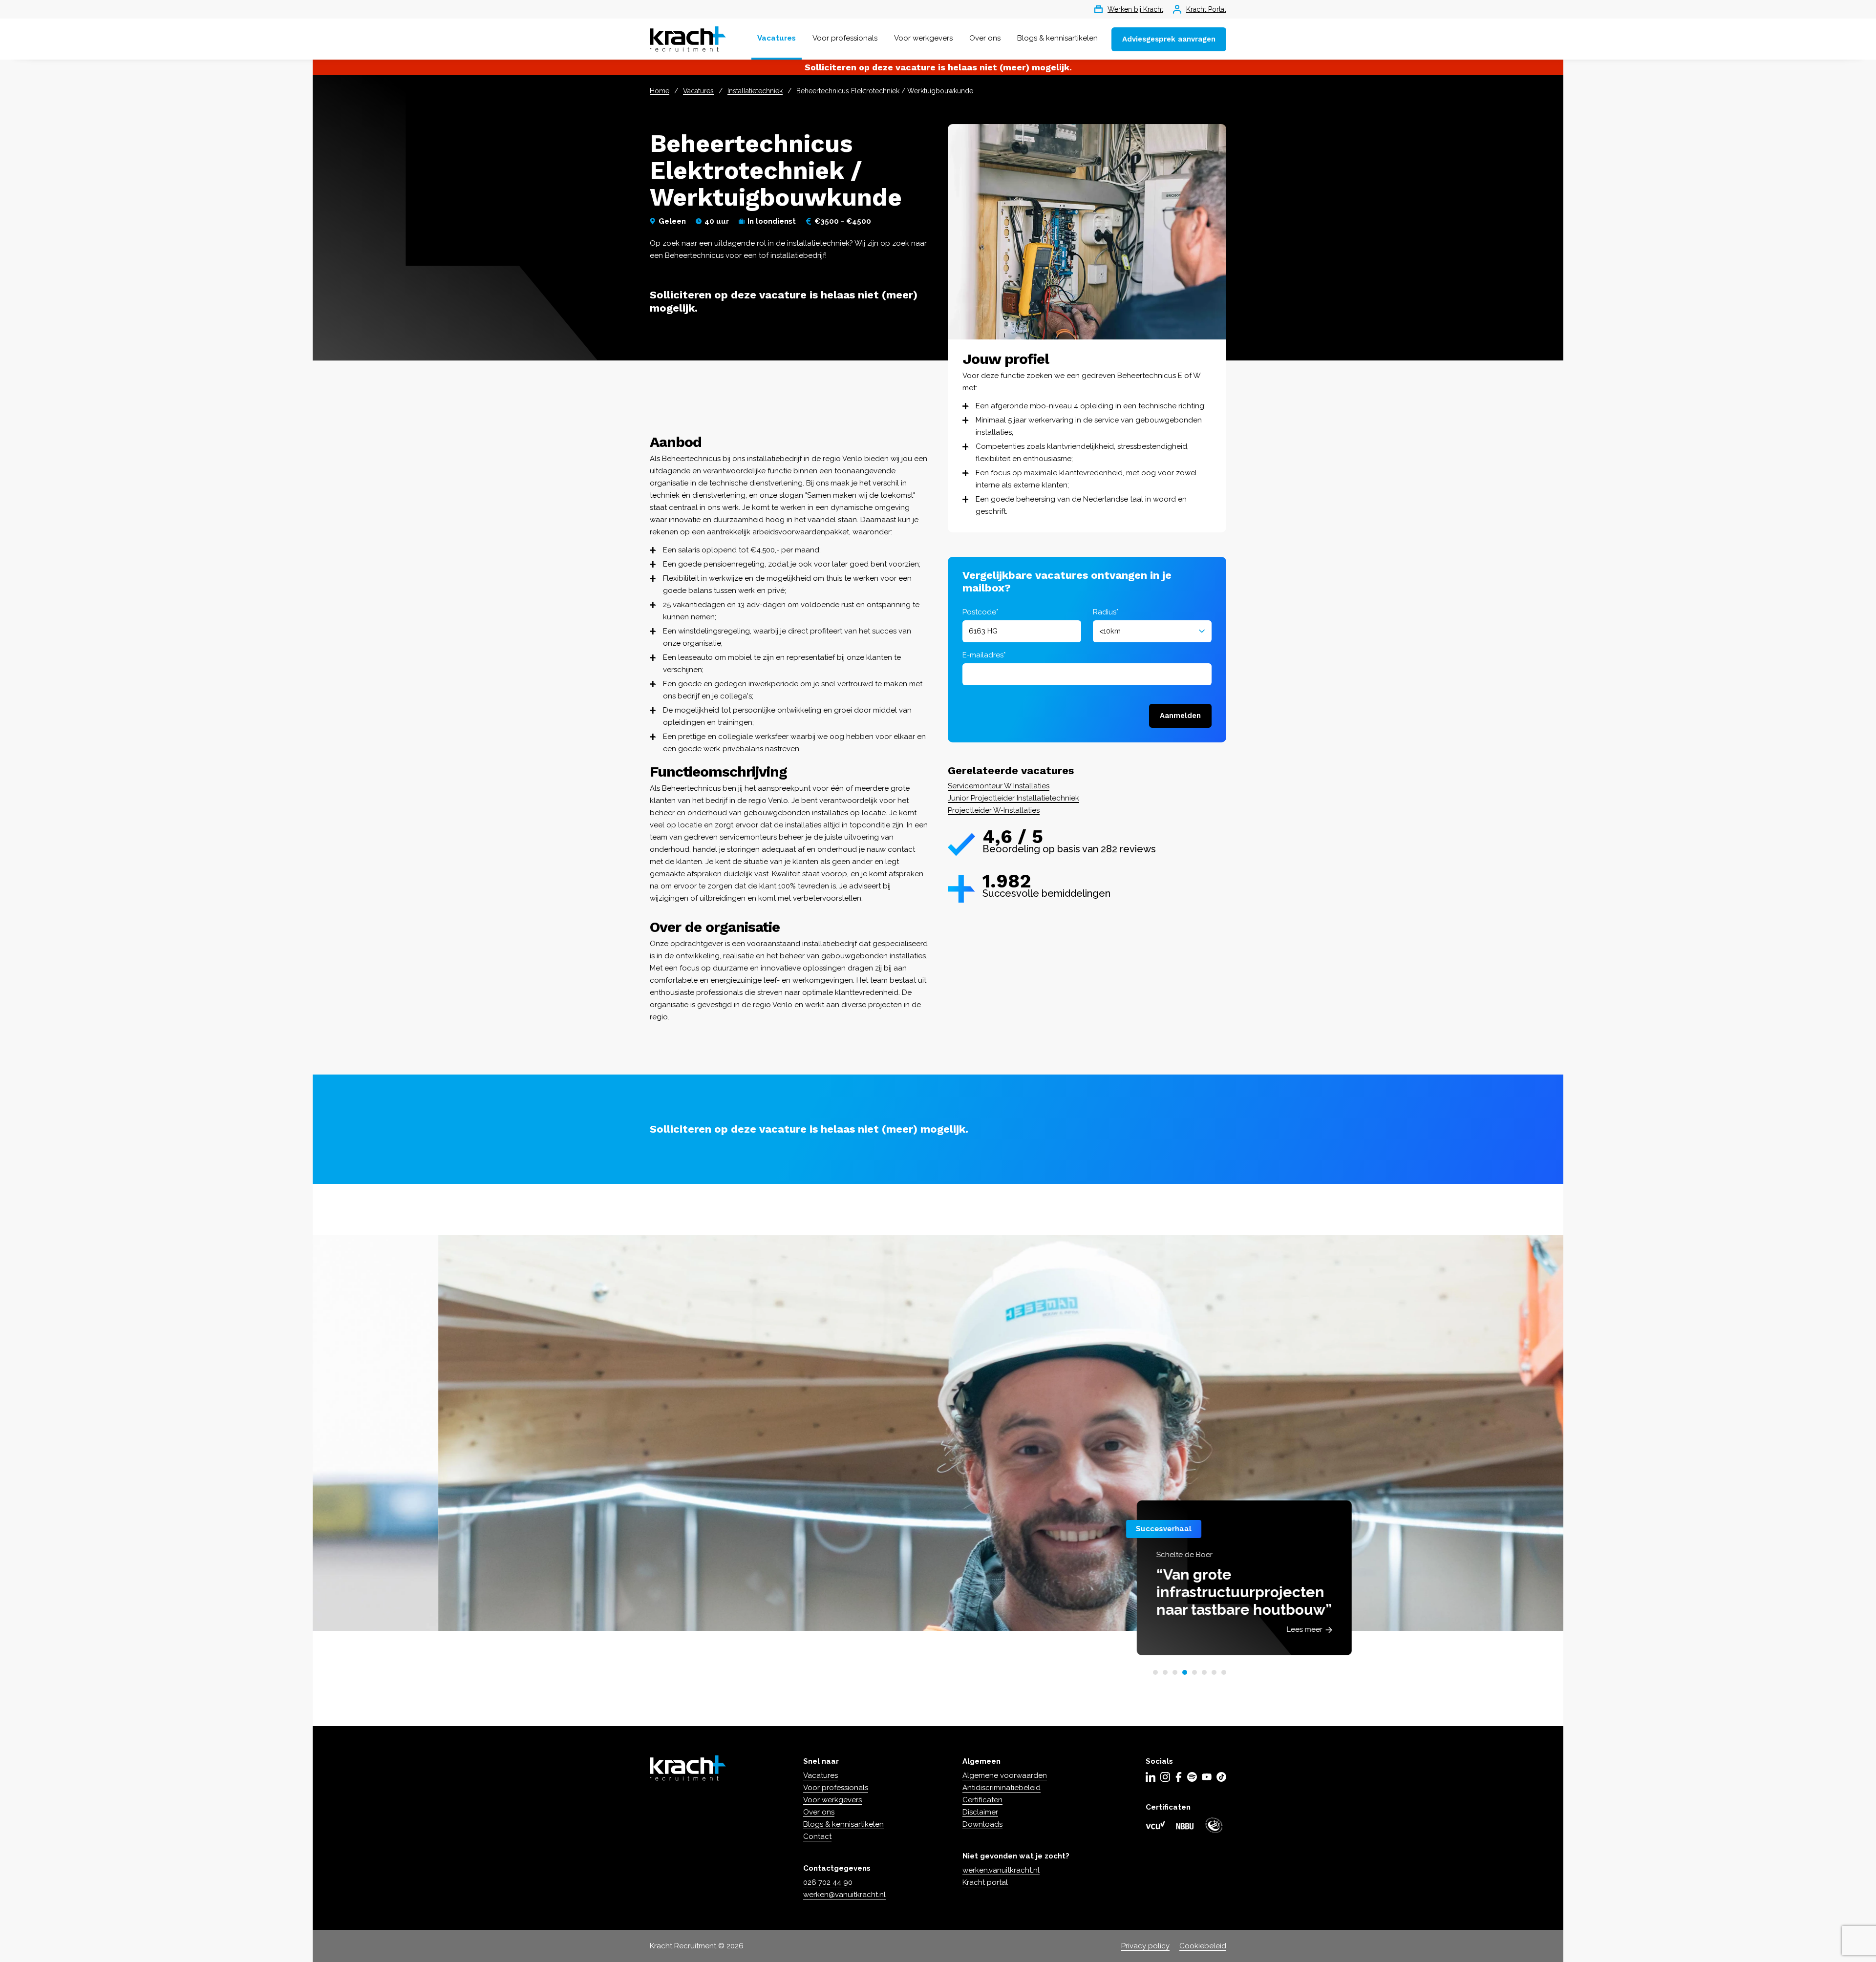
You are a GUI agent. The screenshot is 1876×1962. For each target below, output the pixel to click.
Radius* (1106, 612)
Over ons (985, 38)
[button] (1155, 1672)
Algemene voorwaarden (1005, 1775)
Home (660, 91)
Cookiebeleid (1203, 1946)
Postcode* (981, 612)
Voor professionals (845, 38)
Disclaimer (980, 1812)
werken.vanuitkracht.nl (1001, 1870)
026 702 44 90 (828, 1882)
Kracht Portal (1206, 9)
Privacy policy (1145, 1946)
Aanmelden (1180, 716)
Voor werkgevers (923, 38)
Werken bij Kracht (1135, 9)
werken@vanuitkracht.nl (844, 1895)
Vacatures (777, 38)
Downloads (982, 1824)
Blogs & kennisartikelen (1057, 38)
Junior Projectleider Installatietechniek (1013, 798)
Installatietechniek (755, 91)
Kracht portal (985, 1882)
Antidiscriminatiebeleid (1002, 1788)
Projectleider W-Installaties (994, 810)
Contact (817, 1836)
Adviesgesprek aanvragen (1169, 39)
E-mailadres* (984, 655)
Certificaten (982, 1800)
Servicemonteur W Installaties (999, 786)
